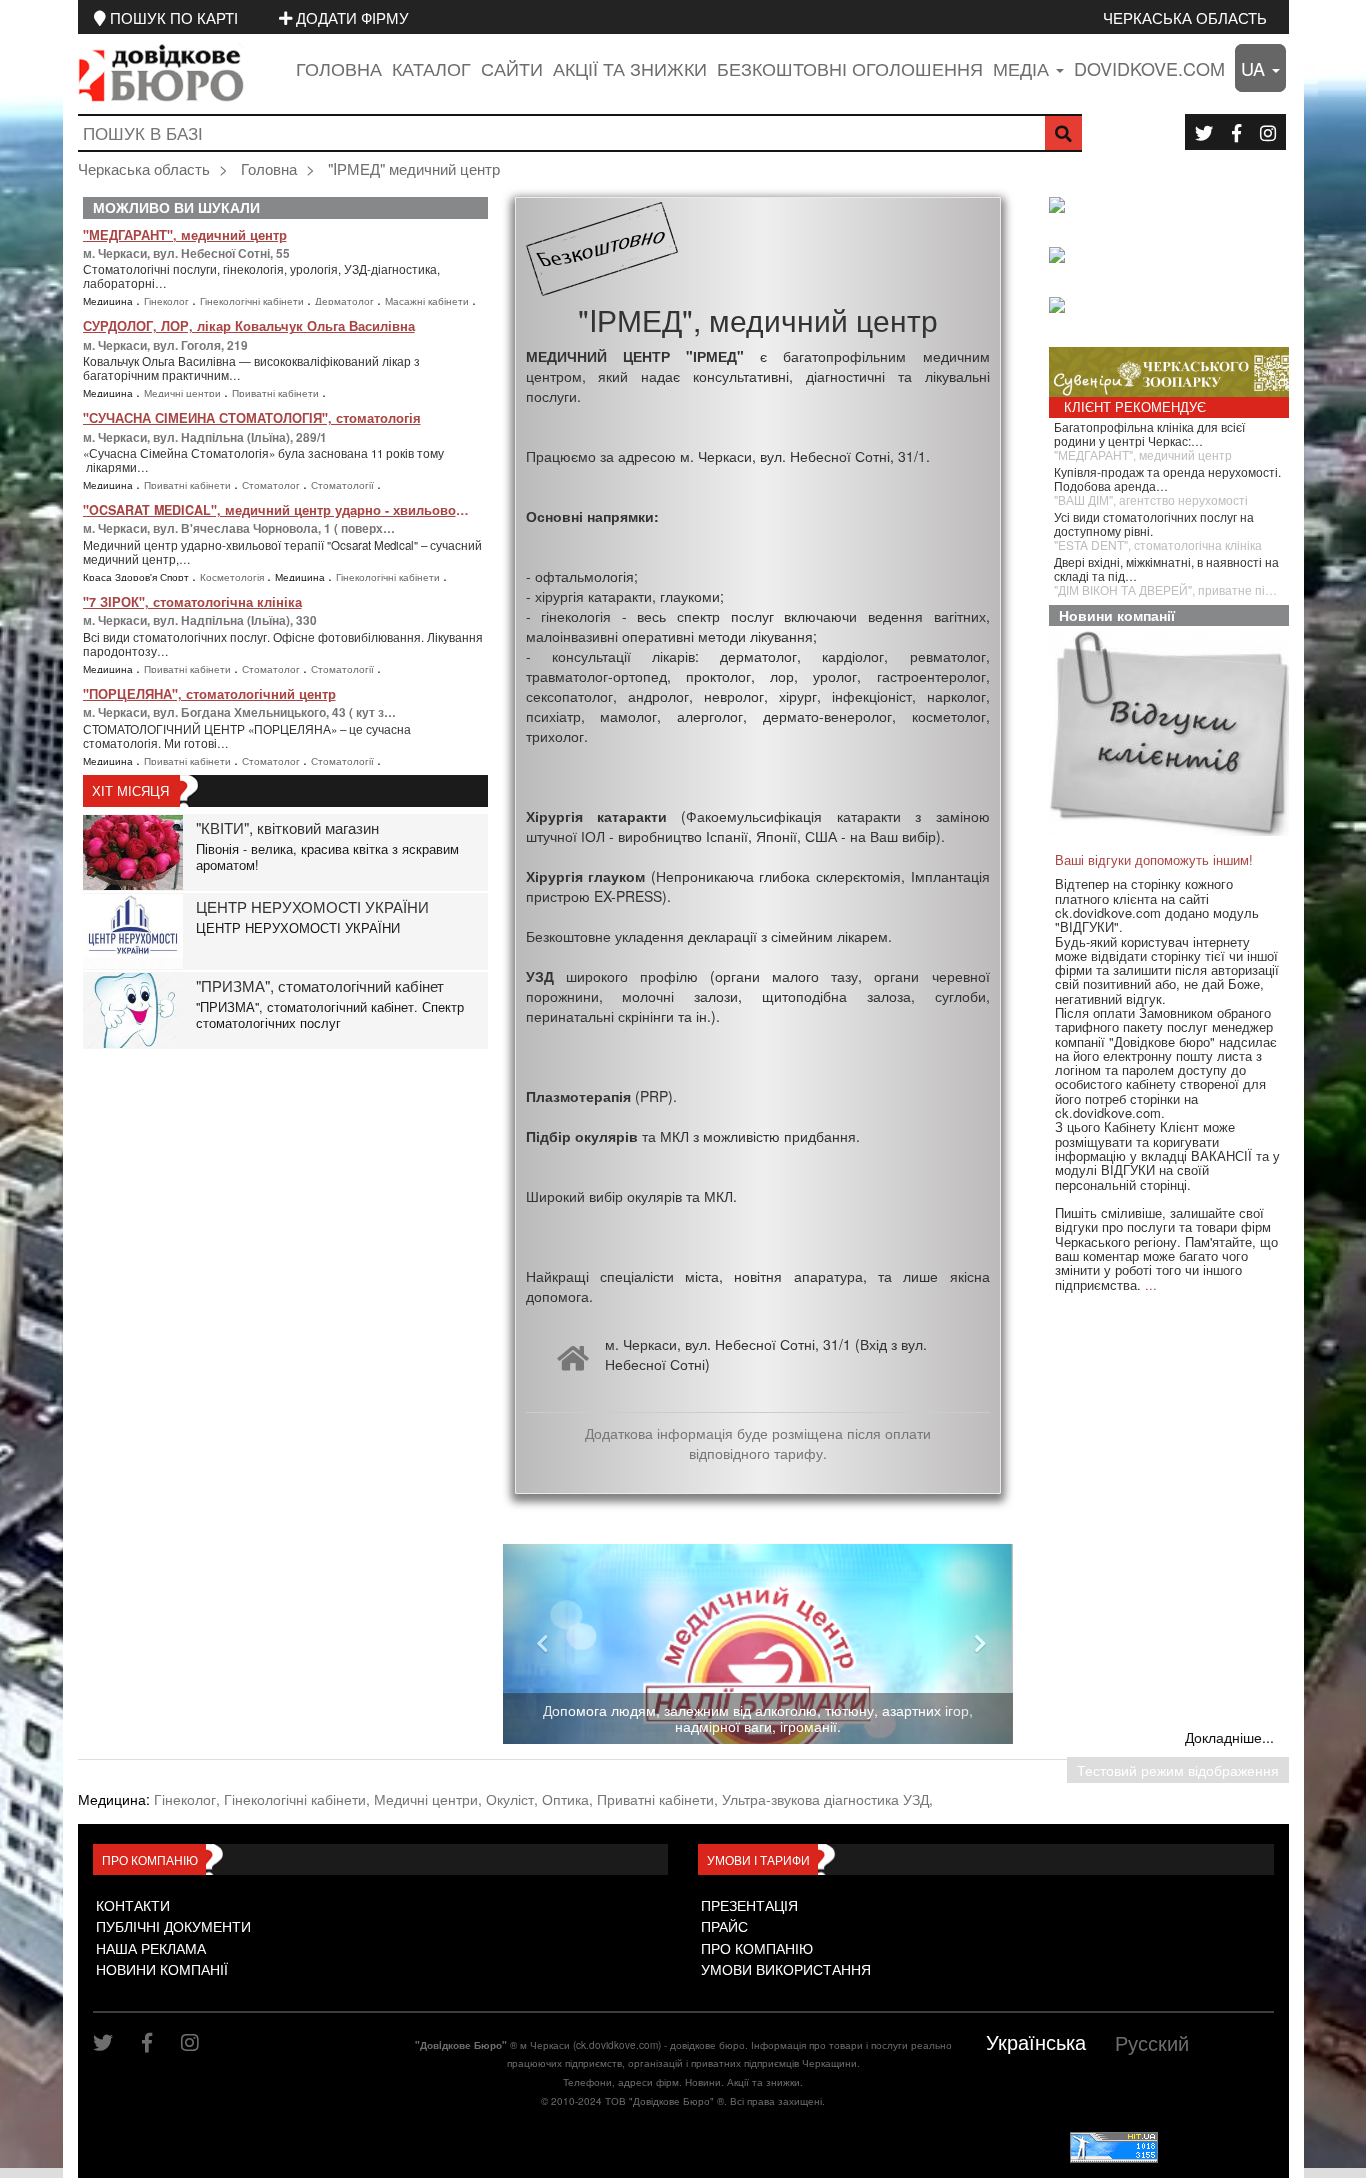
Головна (339, 68)
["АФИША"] (1174, 307)
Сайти (512, 68)
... (1151, 1284)
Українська (1036, 2041)
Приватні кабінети (277, 393)
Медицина (109, 301)
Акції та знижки (630, 68)
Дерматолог (346, 301)
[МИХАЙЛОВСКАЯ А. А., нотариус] (1174, 207)
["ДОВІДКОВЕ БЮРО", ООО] (1174, 257)
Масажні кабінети (428, 301)
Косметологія (233, 577)
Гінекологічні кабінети (253, 301)
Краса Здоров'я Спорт (137, 577)
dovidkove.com (1149, 68)
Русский (1152, 2042)
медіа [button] (1023, 68)
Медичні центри (184, 393)
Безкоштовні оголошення (850, 68)
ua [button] (1255, 68)
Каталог (431, 68)
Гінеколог (168, 301)
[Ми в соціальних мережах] (1204, 132)
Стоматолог (272, 485)
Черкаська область (1185, 17)
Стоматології (344, 485)
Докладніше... (1229, 1737)
